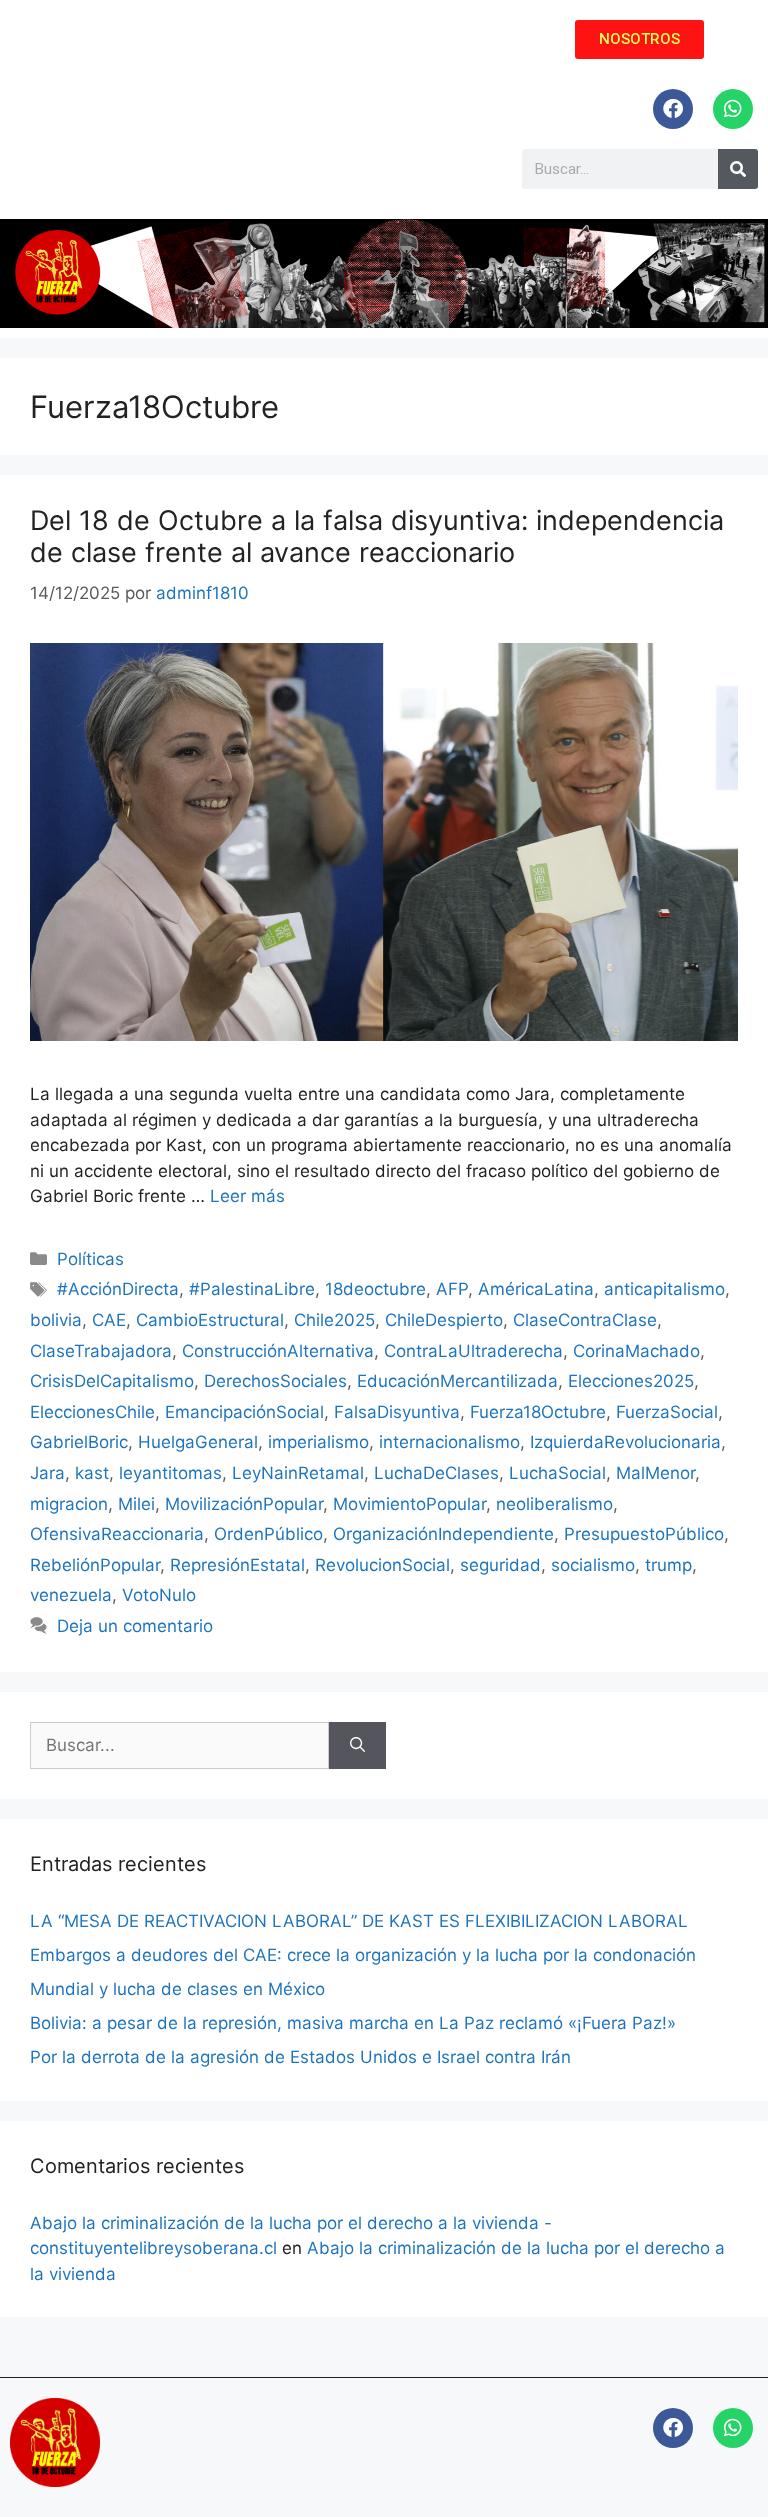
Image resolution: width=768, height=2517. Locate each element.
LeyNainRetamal (298, 1473)
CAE (109, 1320)
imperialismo (318, 1442)
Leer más (247, 1196)
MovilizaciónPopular (244, 1504)
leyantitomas (170, 1473)
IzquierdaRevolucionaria (625, 1442)
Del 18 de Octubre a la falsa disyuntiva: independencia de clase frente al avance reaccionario (377, 536)
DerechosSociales (275, 1381)
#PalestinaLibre (252, 1289)
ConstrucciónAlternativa (278, 1351)
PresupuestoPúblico (644, 1534)
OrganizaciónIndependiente (443, 1534)
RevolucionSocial (382, 1565)
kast (92, 1473)
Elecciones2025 (631, 1381)
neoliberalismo (554, 1504)
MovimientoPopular (409, 1504)
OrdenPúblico (268, 1534)
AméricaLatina (536, 1289)
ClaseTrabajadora (101, 1351)
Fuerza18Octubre (538, 1412)
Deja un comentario (135, 1626)
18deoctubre (375, 1289)
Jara (47, 1473)
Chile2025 (334, 1320)
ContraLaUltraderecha (473, 1351)
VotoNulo (159, 1595)
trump (668, 1565)
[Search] (738, 169)
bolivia (56, 1320)
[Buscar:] (179, 1746)
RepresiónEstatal (237, 1565)
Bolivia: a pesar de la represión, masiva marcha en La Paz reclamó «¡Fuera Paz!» (353, 2023)
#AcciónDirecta (118, 1289)
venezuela (71, 1595)
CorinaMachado (636, 1351)
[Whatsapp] (733, 109)
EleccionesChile (92, 1412)
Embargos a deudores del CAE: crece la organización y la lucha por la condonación (363, 1955)
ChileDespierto (444, 1320)
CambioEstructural (210, 1320)
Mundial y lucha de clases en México (177, 1989)
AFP (452, 1289)
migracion (69, 1504)
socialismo (593, 1565)
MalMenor (655, 1473)
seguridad (500, 1565)
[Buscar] (357, 1746)
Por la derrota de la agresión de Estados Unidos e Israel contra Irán (300, 2057)
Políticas (90, 1259)
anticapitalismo (664, 1289)
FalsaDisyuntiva (397, 1412)
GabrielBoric (79, 1442)
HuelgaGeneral (198, 1442)
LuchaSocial (557, 1473)
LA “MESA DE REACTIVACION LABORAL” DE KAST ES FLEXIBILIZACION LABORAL (359, 1921)
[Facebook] (673, 109)
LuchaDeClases (436, 1473)
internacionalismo (449, 1442)
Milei (136, 1504)
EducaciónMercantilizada (457, 1381)
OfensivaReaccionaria (117, 1534)
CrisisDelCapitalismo (112, 1381)
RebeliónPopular (95, 1565)
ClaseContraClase (585, 1320)
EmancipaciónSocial (244, 1412)
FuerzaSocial (667, 1412)
